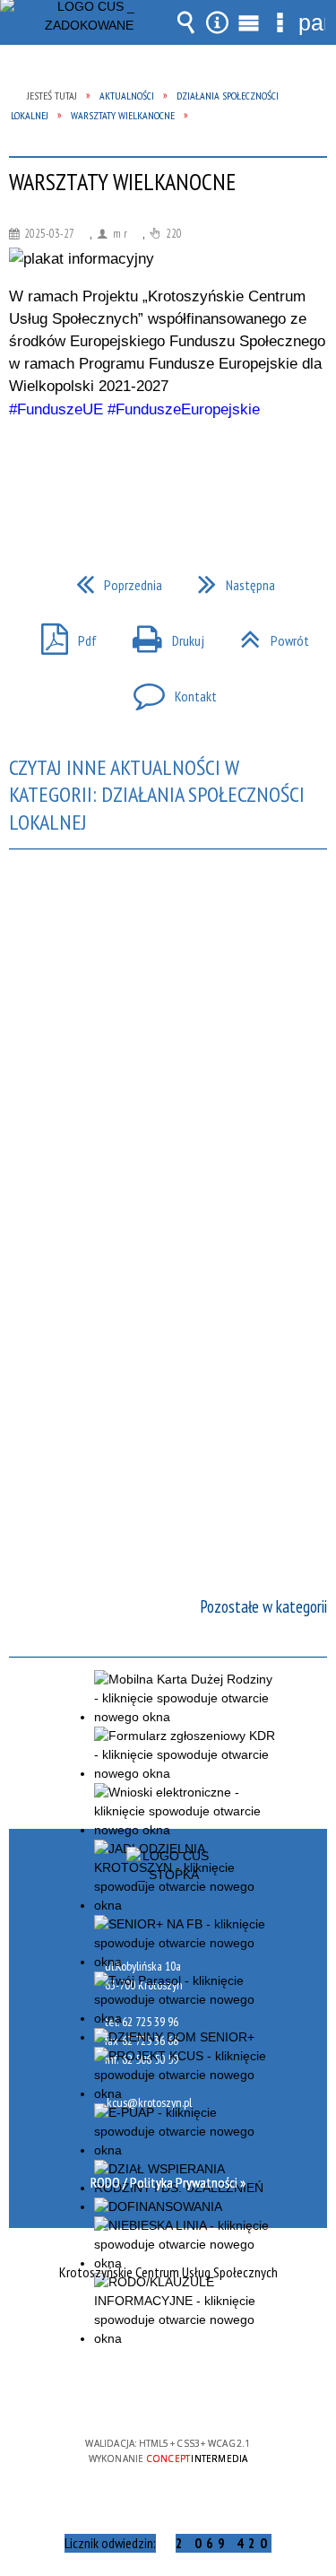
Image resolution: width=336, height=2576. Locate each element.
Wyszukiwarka (186, 22)
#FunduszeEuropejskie (184, 409)
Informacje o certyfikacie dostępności (168, 2328)
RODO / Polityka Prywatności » (168, 2182)
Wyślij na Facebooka (134, 471)
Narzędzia (218, 22)
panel (312, 22)
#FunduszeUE (56, 409)
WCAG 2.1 (223, 2391)
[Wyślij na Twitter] (167, 471)
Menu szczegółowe (280, 22)
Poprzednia (112, 579)
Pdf (62, 635)
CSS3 (167, 2392)
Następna (229, 579)
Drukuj (161, 635)
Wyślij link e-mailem (199, 471)
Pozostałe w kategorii (263, 1606)
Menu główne (249, 22)
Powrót (267, 635)
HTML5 (140, 2392)
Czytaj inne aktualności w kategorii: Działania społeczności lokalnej (157, 795)
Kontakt (168, 691)
